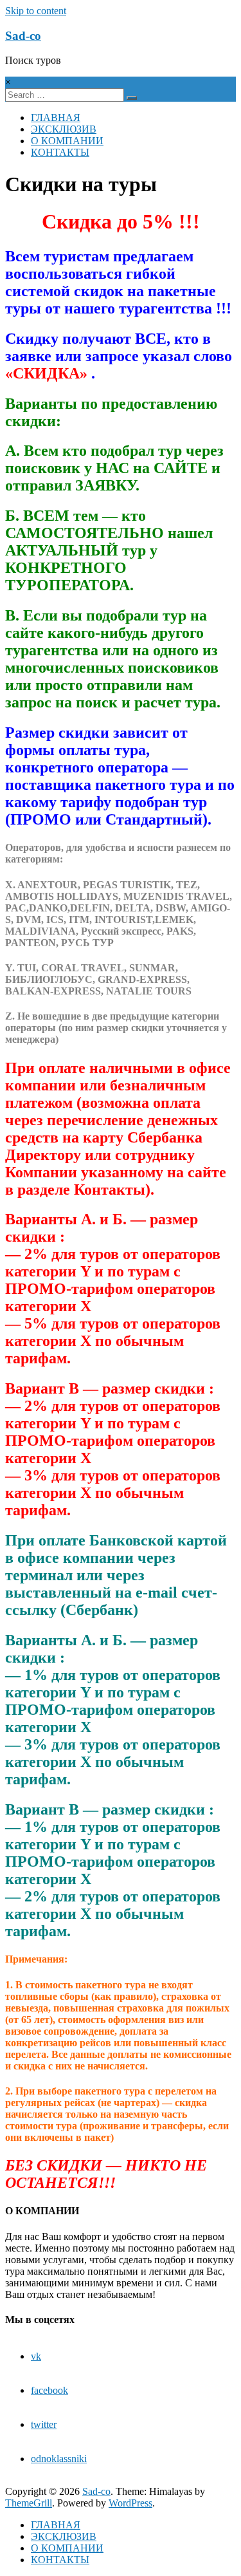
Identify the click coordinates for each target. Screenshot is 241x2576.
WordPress (130, 2503)
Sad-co (23, 36)
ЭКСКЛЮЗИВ (64, 129)
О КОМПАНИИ (67, 141)
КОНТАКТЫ (60, 152)
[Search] (132, 98)
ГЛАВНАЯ (56, 117)
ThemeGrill (29, 2503)
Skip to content (36, 11)
